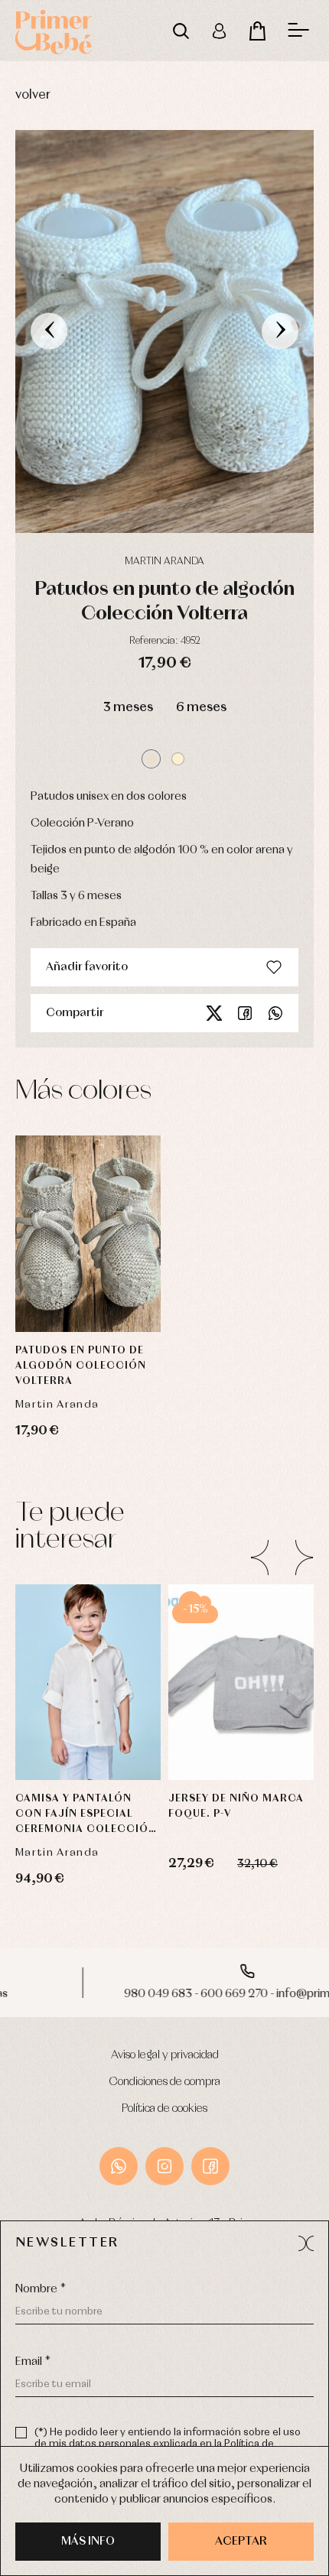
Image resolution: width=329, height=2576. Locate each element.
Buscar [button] (181, 31)
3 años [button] (88, 1662)
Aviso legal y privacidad (165, 2055)
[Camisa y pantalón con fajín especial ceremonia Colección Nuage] (88, 1683)
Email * (33, 2362)
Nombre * (41, 2289)
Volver (33, 95)
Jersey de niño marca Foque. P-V (236, 1806)
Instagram (164, 2166)
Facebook (245, 1013)
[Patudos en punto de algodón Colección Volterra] (88, 1234)
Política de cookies (164, 2109)
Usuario (219, 31)
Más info (88, 2542)
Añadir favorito (87, 967)
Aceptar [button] (241, 2542)
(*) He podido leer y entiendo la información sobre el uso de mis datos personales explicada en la (168, 2444)
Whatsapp (275, 1013)
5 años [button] (88, 1700)
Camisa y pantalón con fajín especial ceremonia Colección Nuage (86, 1816)
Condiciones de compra (165, 2082)
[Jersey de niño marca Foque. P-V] (241, 1683)
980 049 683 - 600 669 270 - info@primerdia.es (164, 1994)
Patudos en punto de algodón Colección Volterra (81, 1366)
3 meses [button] (128, 708)
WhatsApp (119, 2166)
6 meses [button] (201, 708)
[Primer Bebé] (54, 31)
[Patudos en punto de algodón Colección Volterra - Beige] (164, 331)
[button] (151, 759)
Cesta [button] (257, 31)
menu (298, 31)
